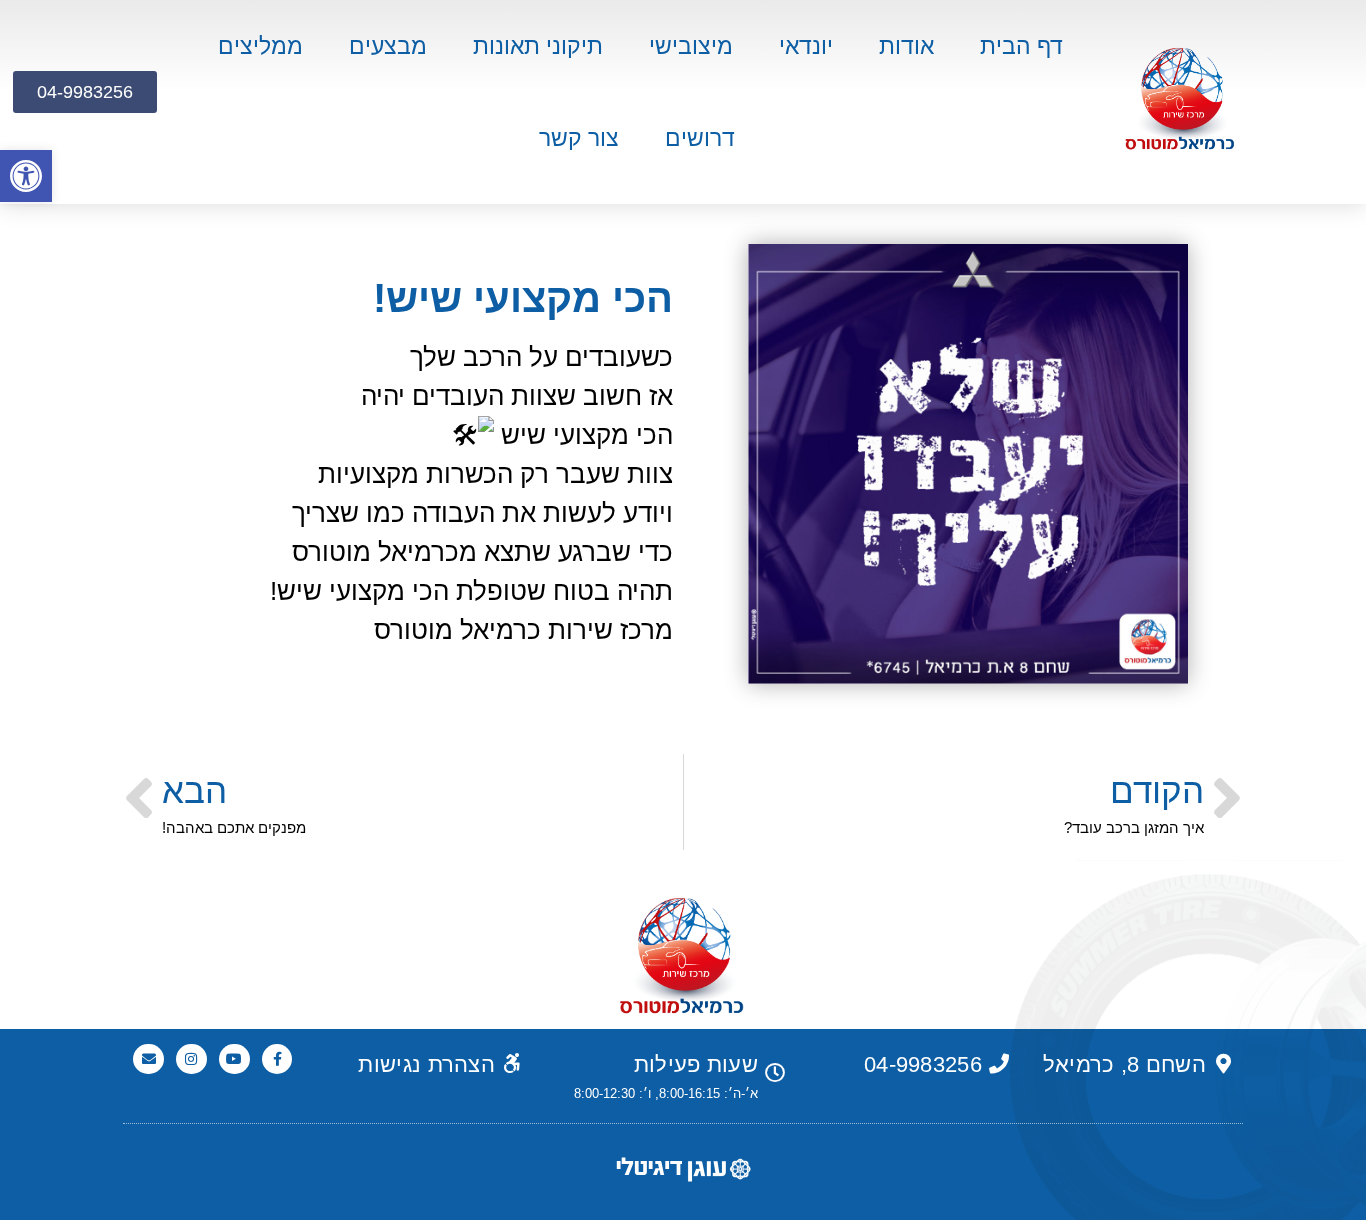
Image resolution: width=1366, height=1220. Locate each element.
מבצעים (388, 46)
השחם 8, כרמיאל (1124, 1064)
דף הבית (1021, 46)
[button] (26, 176)
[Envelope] (148, 1059)
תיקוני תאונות (538, 46)
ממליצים (260, 46)
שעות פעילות (696, 1064)
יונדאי (806, 46)
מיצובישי (691, 46)
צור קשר (579, 138)
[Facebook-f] (277, 1059)
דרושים (700, 138)
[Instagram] (191, 1059)
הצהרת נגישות (426, 1064)
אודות (906, 46)
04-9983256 (923, 1064)
